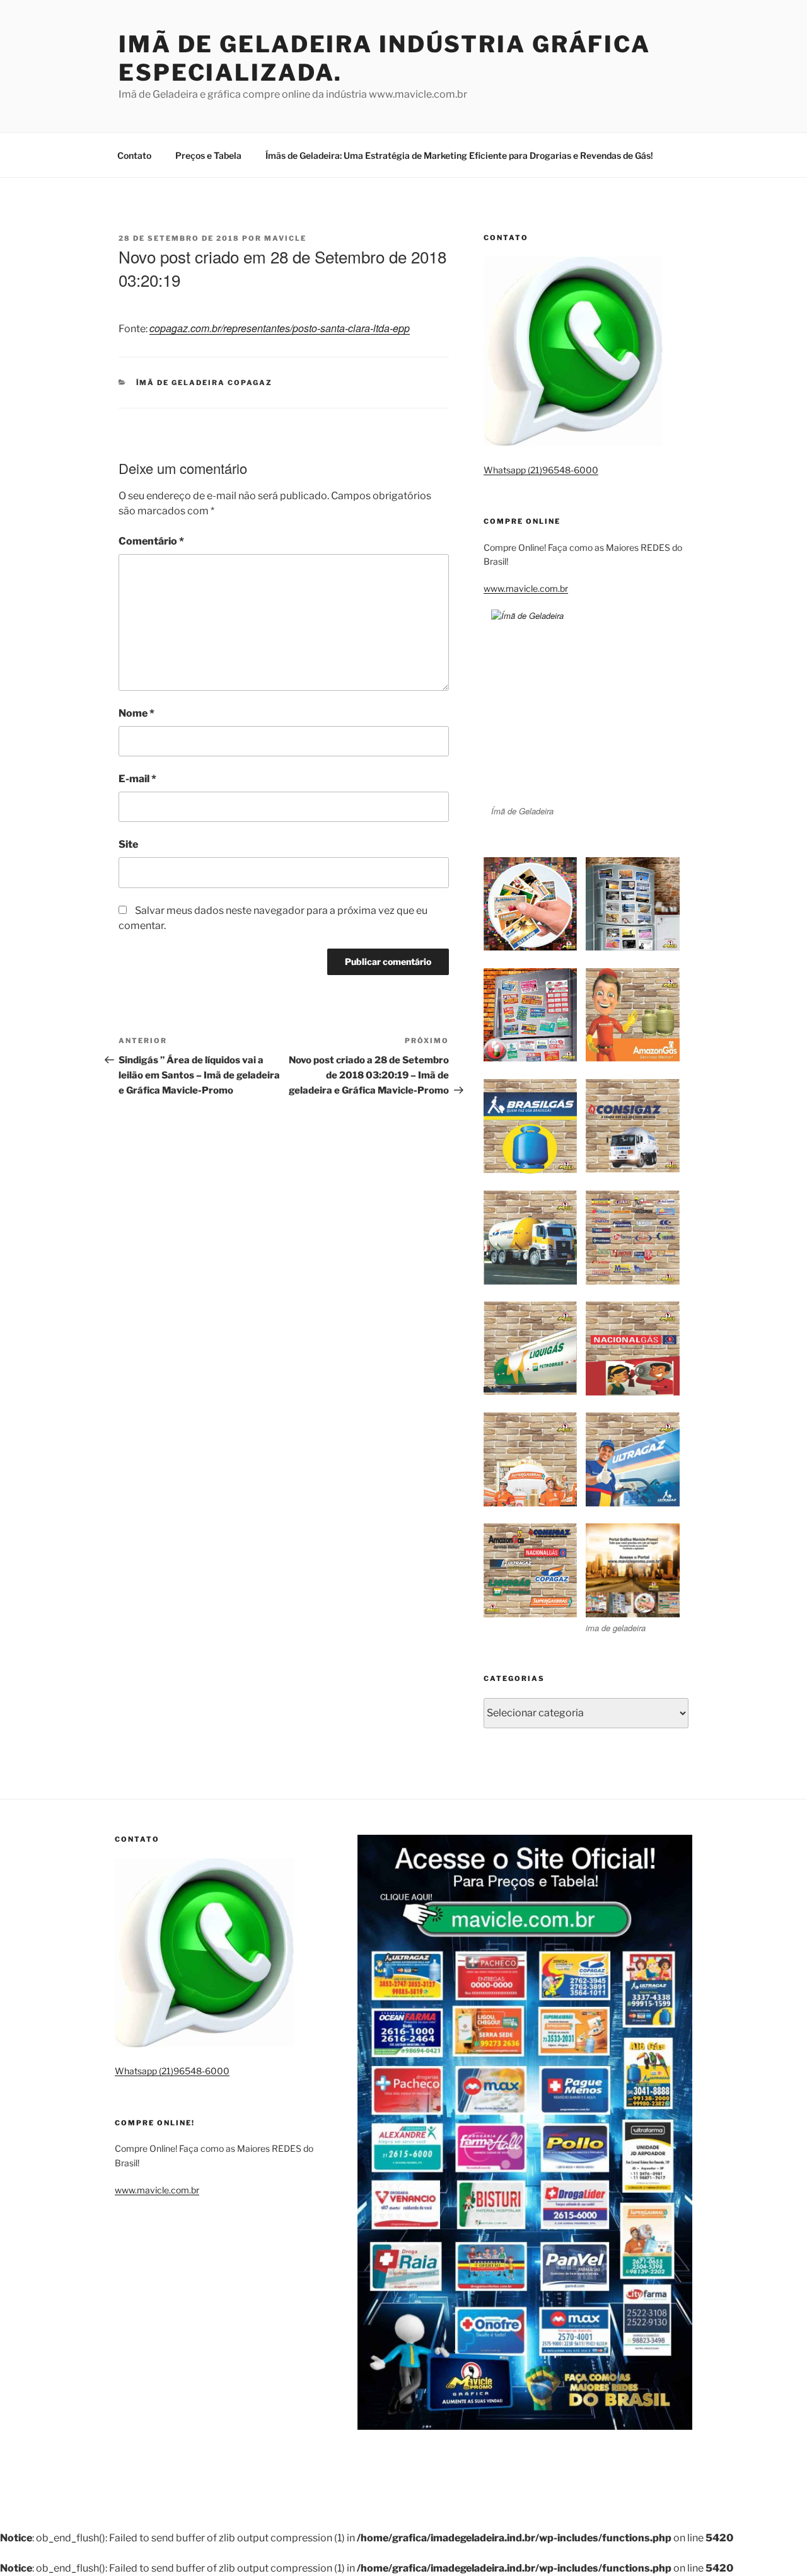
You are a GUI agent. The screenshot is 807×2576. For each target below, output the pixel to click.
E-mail (137, 779)
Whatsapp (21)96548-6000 (541, 470)
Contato (134, 155)
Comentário (151, 541)
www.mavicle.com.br (526, 588)
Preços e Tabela (208, 155)
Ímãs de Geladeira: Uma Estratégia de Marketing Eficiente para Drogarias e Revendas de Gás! (459, 155)
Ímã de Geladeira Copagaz (205, 383)
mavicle (285, 238)
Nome (136, 713)
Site (128, 844)
